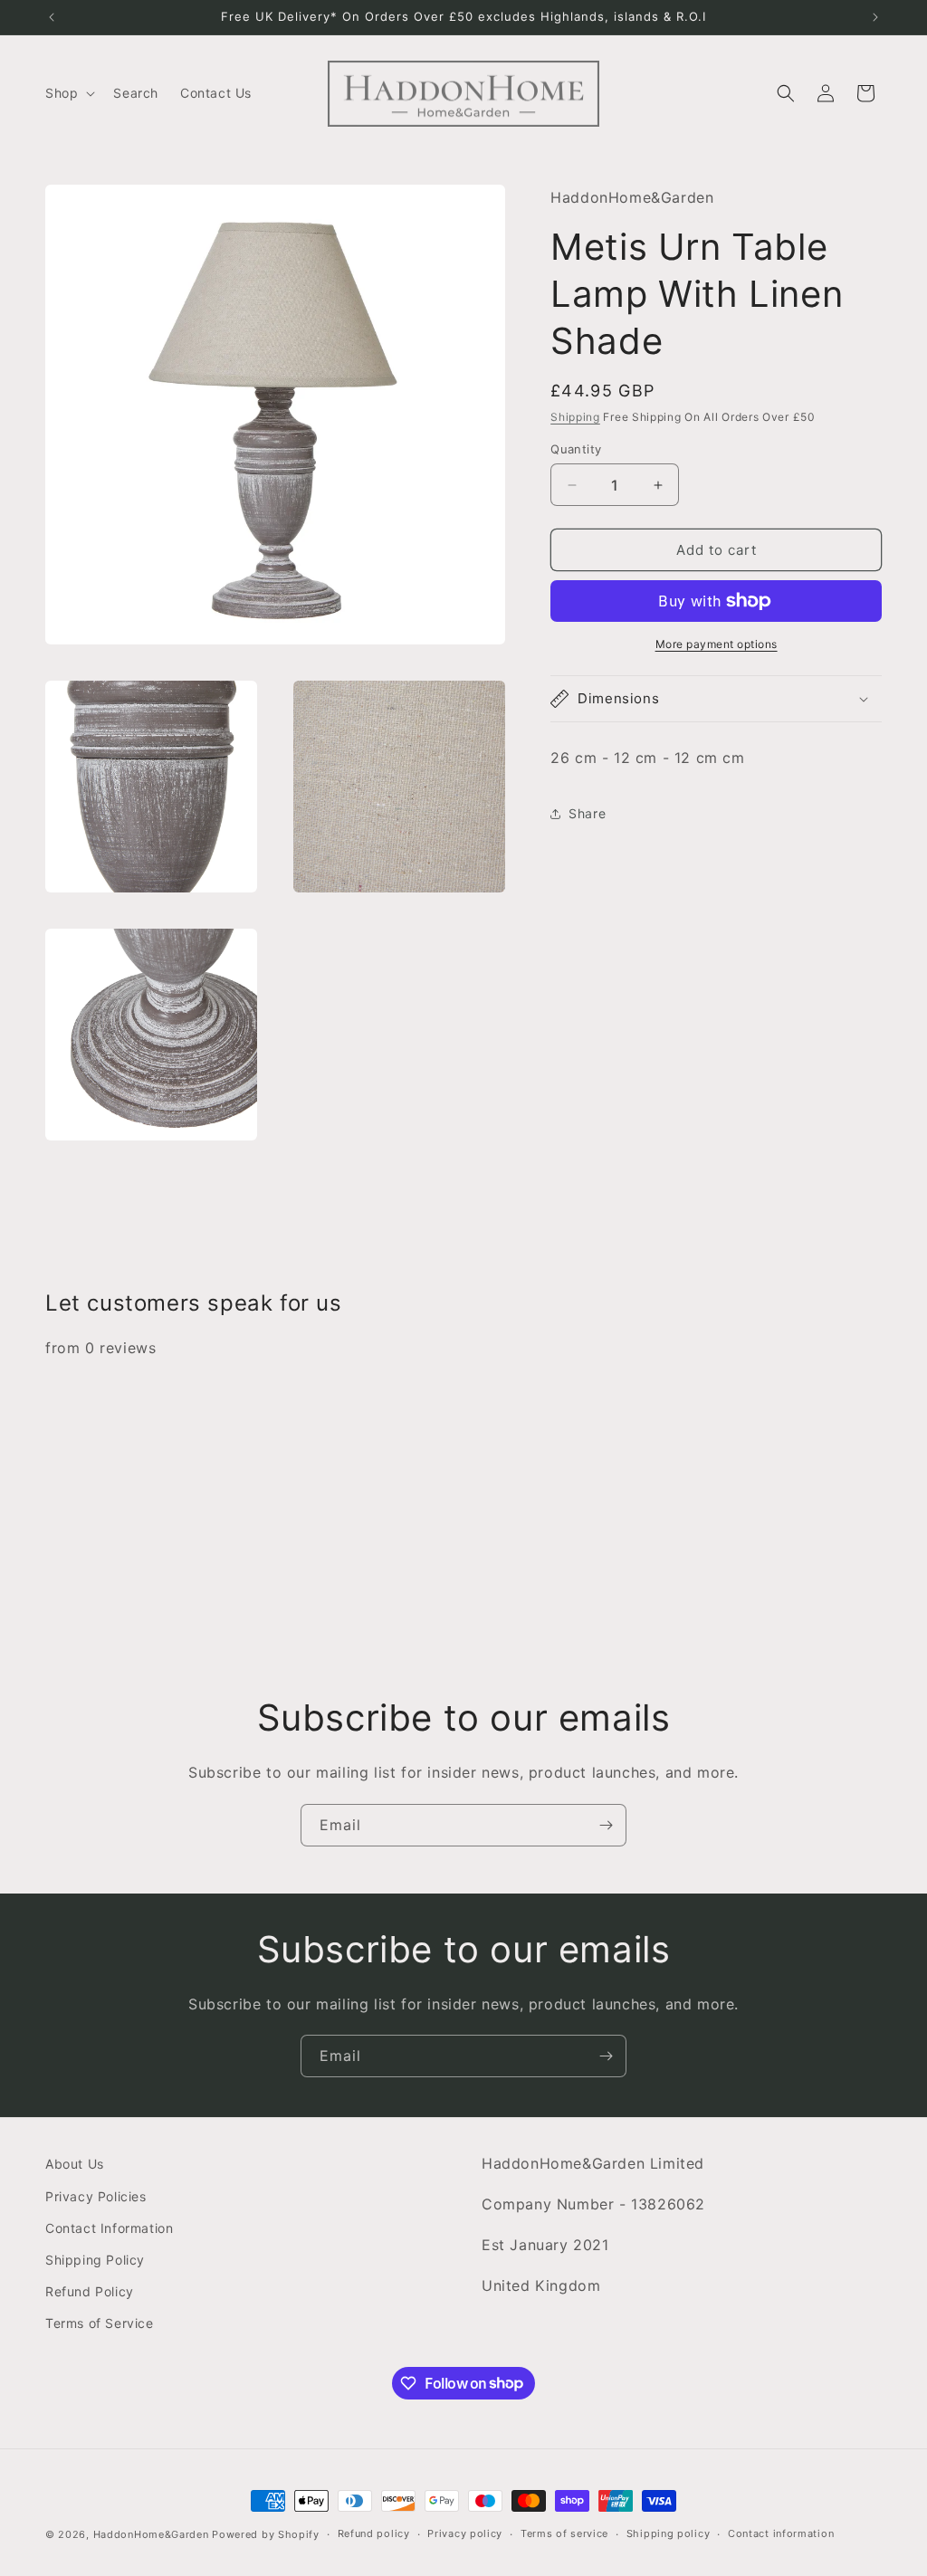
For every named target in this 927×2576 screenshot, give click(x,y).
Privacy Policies (96, 2196)
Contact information (781, 2533)
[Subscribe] (606, 1825)
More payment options (717, 644)
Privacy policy (465, 2533)
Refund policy (374, 2533)
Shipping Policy (95, 2260)
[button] (68, 93)
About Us (75, 2164)
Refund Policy (90, 2291)
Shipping (575, 417)
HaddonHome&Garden (151, 2534)
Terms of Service (100, 2323)
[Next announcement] (875, 17)
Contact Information (109, 2228)
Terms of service (564, 2533)
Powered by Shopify (266, 2534)
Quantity (576, 449)
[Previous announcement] (52, 17)
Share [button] (587, 813)
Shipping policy (669, 2533)
